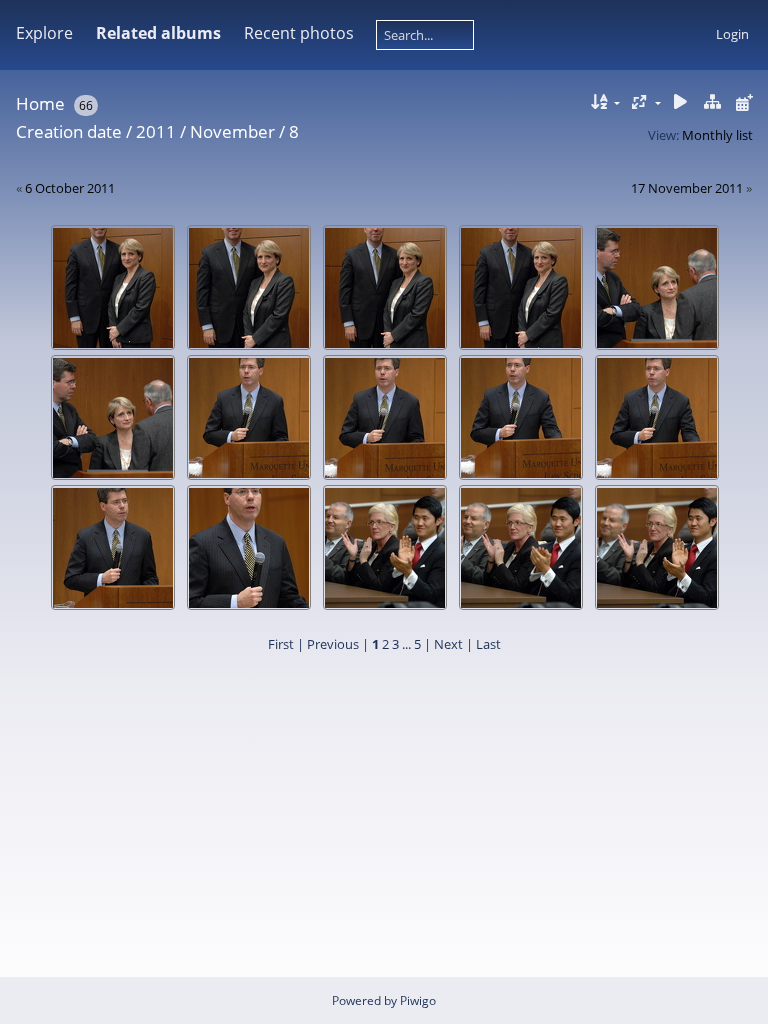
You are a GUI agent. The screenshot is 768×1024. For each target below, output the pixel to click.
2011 (156, 131)
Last (488, 644)
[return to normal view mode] (712, 102)
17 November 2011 (687, 188)
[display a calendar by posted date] (744, 102)
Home (40, 103)
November (232, 131)
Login (732, 34)
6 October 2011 (70, 188)
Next (448, 644)
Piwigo (418, 1000)
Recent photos (299, 33)
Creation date (69, 131)
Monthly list (717, 135)
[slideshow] (681, 102)
